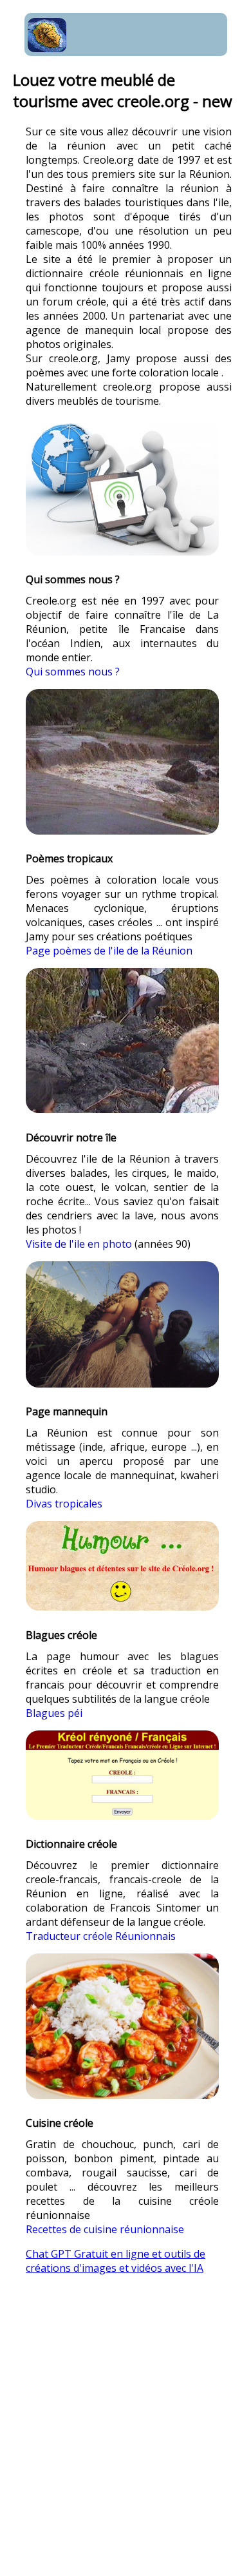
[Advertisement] (126, 2434)
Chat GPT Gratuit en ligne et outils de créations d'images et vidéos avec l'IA (116, 2261)
